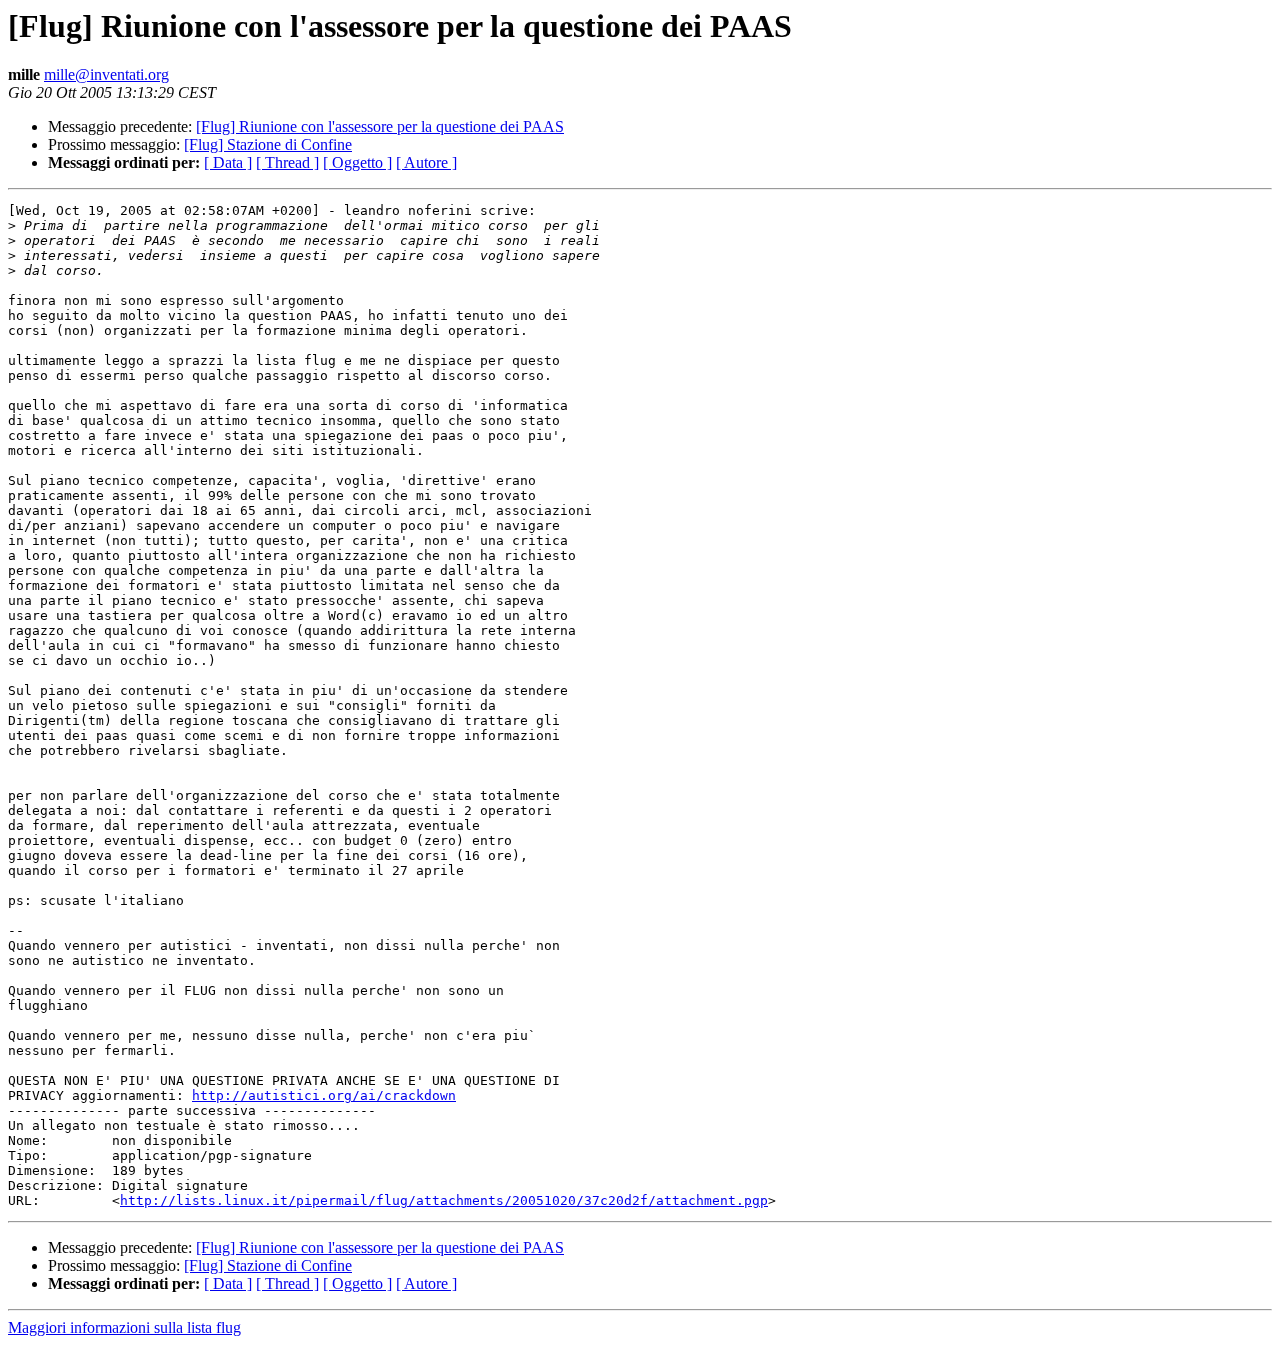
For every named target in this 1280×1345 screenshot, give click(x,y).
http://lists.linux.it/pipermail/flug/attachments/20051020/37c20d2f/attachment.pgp (444, 1200)
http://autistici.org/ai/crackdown (324, 1095)
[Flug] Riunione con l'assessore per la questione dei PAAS (380, 126)
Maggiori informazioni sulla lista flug (124, 1327)
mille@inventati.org (106, 74)
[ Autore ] (426, 162)
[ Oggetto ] (357, 162)
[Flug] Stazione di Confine (268, 144)
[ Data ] (228, 162)
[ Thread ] (287, 162)
